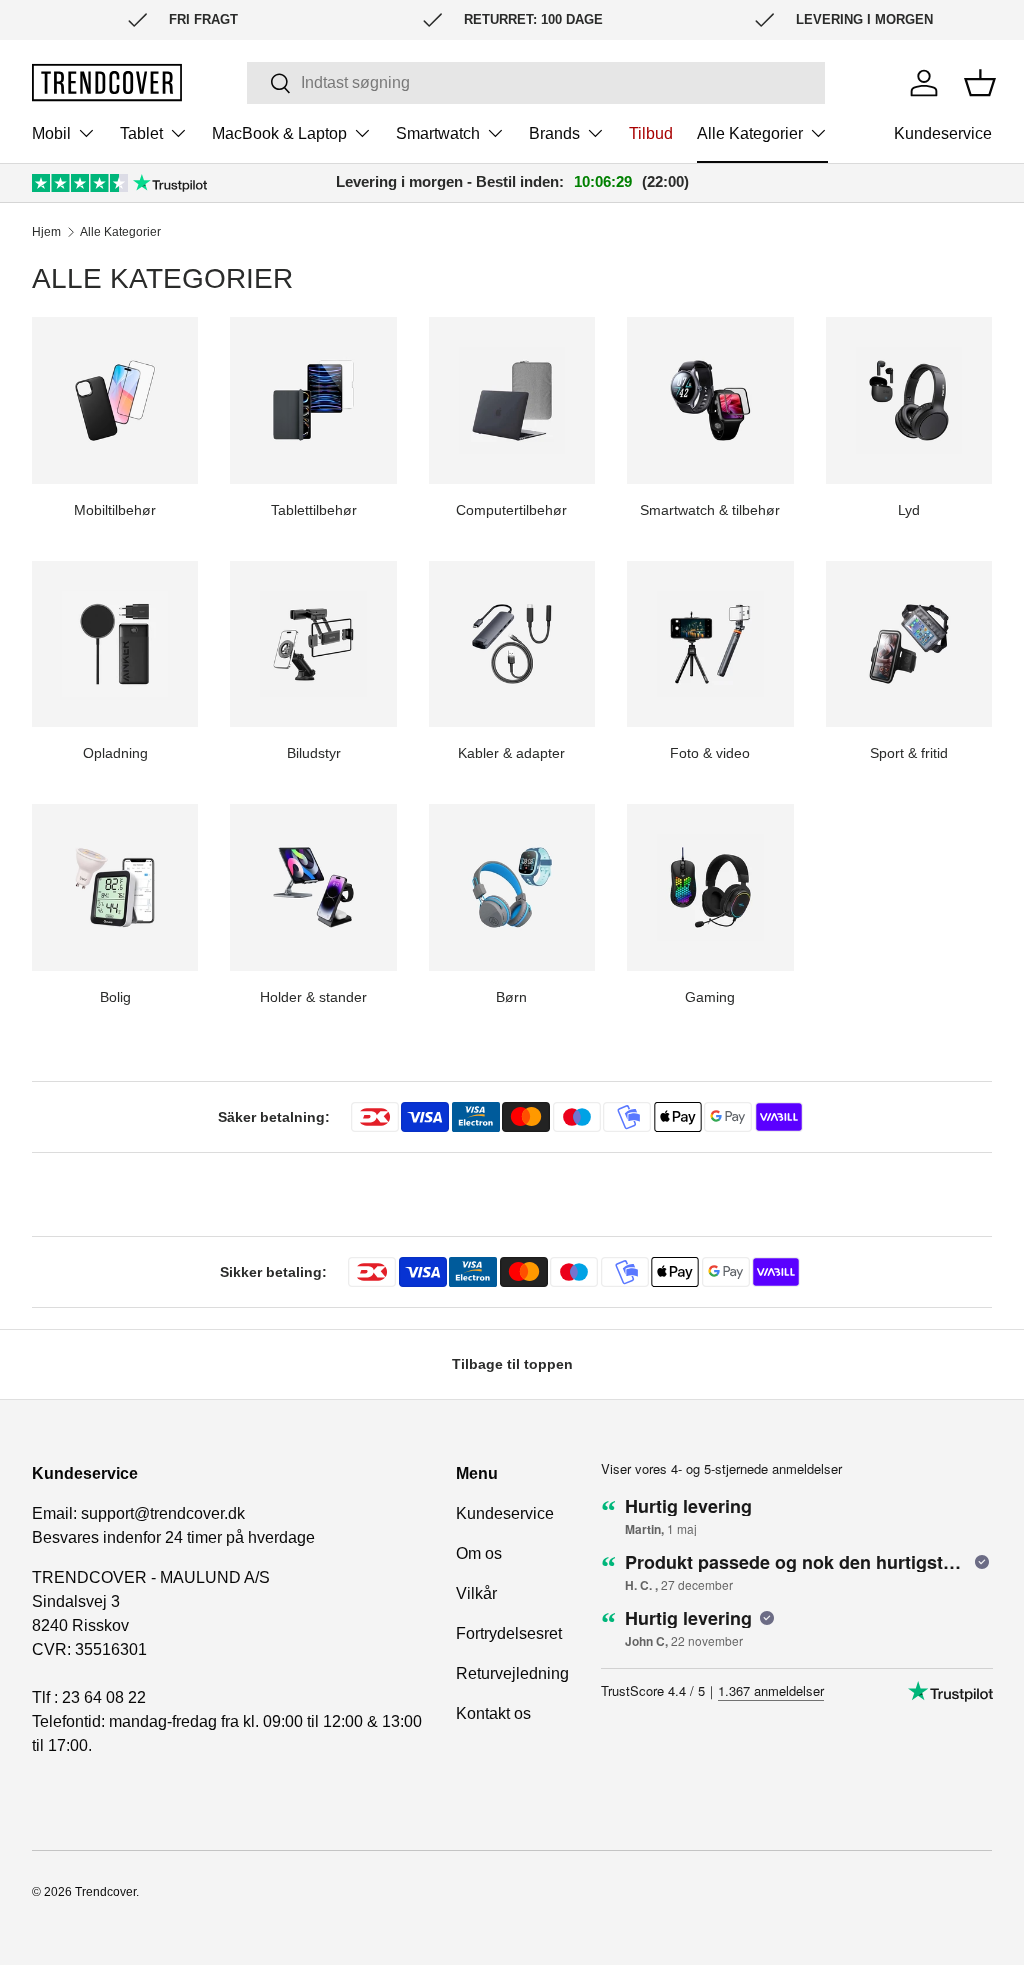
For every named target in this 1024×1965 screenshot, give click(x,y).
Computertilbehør (511, 510)
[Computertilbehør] (512, 400)
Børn (511, 997)
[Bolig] (115, 887)
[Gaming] (710, 887)
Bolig (115, 997)
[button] (980, 83)
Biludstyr (314, 753)
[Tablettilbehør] (313, 400)
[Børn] (512, 887)
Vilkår (476, 1593)
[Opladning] (115, 644)
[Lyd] (909, 400)
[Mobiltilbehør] (115, 400)
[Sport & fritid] (909, 644)
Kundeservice (943, 133)
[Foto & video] (710, 644)
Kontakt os (493, 1713)
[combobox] (535, 83)
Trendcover (105, 1892)
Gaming (710, 997)
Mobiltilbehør (115, 510)
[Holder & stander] (313, 887)
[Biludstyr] (313, 644)
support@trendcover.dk (163, 1513)
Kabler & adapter (511, 753)
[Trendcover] (107, 82)
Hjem (46, 232)
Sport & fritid (909, 753)
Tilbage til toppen (512, 1364)
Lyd (909, 510)
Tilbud (651, 133)
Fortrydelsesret (509, 1633)
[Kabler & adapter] (512, 644)
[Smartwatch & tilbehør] (710, 400)
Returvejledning (512, 1673)
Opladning (115, 753)
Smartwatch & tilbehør (710, 510)
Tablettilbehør (314, 510)
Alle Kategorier (120, 232)
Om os (479, 1553)
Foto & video (710, 753)
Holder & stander (313, 997)
